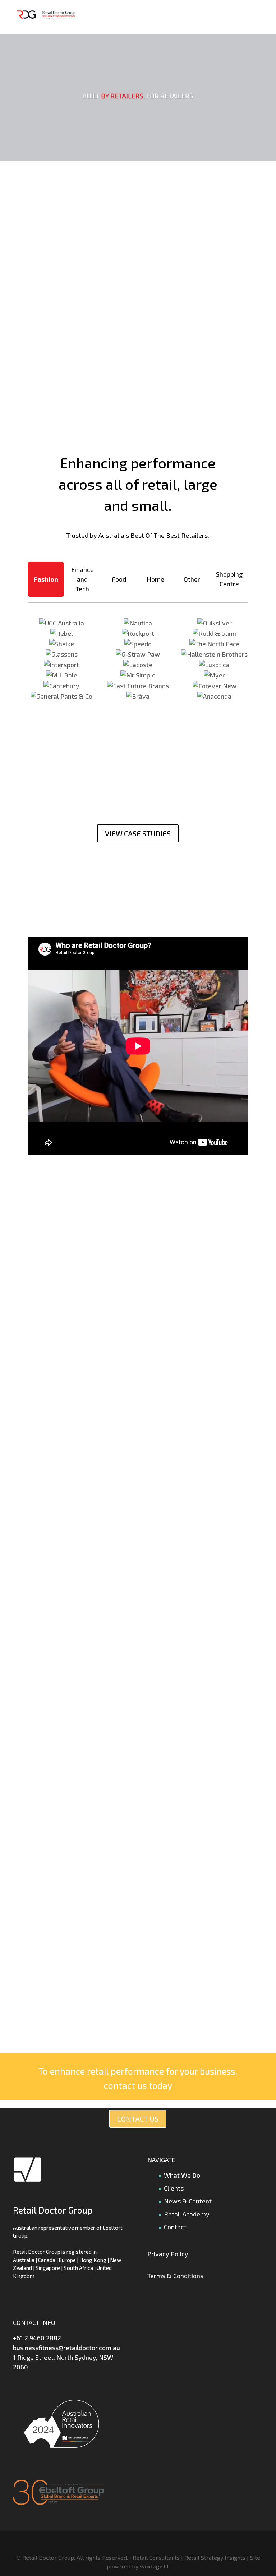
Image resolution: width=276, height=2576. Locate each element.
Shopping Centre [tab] (229, 579)
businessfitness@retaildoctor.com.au (66, 2348)
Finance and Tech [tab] (82, 579)
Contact (175, 2227)
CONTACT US (138, 2119)
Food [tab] (119, 579)
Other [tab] (192, 579)
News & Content (188, 2201)
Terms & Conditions (175, 2276)
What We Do (182, 2175)
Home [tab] (155, 579)
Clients (174, 2188)
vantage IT (155, 2566)
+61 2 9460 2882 (37, 2338)
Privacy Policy (168, 2254)
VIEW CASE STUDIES (138, 833)
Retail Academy (187, 2214)
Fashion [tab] (46, 579)
